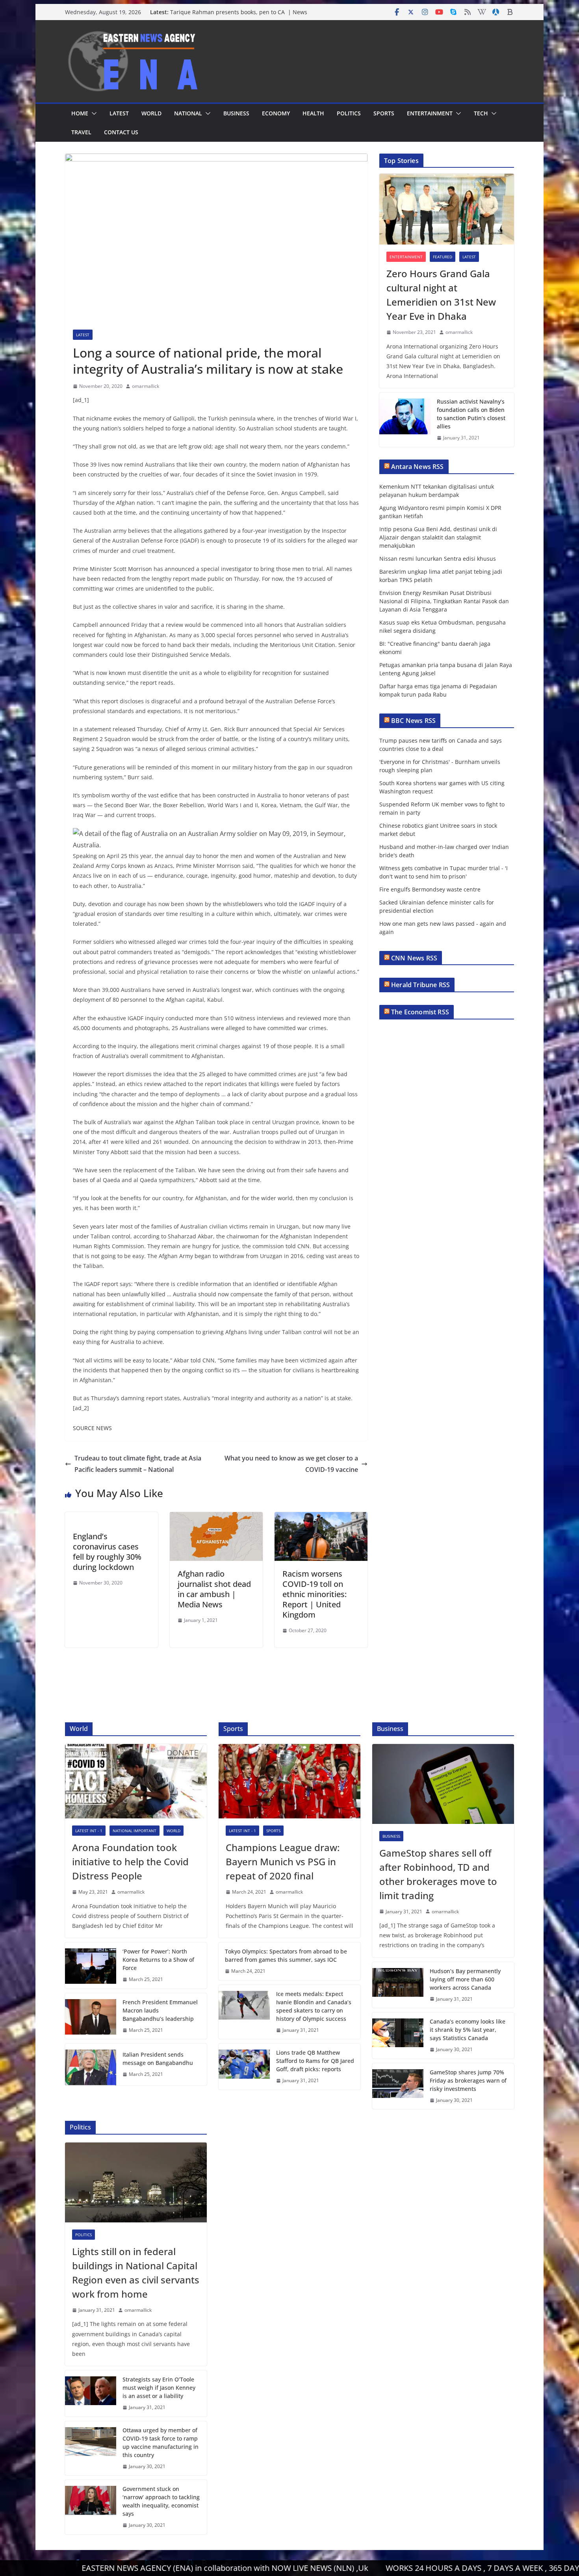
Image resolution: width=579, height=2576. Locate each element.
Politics (349, 113)
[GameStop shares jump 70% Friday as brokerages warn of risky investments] (398, 2086)
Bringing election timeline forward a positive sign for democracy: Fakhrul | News (240, 14)
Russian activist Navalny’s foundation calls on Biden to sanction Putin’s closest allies (471, 414)
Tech (481, 113)
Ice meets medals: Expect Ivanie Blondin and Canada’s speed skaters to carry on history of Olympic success (314, 2006)
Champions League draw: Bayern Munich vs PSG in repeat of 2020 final (283, 1862)
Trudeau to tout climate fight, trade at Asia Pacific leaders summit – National (138, 1464)
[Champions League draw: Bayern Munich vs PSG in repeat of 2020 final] (289, 1781)
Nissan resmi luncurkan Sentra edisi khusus (438, 559)
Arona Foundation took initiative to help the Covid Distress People (130, 1862)
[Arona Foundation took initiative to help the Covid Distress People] (136, 1781)
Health (313, 113)
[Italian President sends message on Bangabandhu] (91, 2064)
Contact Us (121, 132)
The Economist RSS (420, 1012)
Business (236, 113)
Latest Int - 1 (89, 1831)
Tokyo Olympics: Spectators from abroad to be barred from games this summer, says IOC (286, 1955)
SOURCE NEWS (92, 1428)
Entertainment (430, 113)
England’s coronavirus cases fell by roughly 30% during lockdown (107, 1552)
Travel (81, 132)
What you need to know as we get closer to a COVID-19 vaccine (291, 1464)
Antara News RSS (417, 467)
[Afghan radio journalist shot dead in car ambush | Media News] (216, 1518)
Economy (276, 113)
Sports (384, 113)
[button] (93, 113)
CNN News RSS (414, 958)
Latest (119, 113)
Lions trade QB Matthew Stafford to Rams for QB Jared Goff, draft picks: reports (315, 2061)
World (151, 113)
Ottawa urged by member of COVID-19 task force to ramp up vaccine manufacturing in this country (161, 2443)
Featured (443, 257)
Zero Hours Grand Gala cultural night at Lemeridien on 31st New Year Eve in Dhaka (441, 295)
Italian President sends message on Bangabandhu (158, 2059)
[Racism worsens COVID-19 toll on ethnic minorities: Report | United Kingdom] (321, 1518)
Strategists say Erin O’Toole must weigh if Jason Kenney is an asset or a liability (159, 2388)
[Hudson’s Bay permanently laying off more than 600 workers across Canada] (398, 1985)
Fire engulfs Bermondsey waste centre (430, 889)
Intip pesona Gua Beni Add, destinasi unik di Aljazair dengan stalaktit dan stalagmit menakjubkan (438, 537)
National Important (135, 1831)
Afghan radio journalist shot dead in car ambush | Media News (214, 1589)
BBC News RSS (413, 721)
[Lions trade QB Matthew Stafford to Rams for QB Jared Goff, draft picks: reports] (244, 2067)
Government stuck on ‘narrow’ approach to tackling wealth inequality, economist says (161, 2501)
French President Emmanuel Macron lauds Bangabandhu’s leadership (160, 2010)
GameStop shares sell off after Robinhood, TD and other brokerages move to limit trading (438, 1874)
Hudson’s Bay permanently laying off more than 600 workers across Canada (465, 1979)
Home (80, 113)
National (188, 113)
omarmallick (146, 386)
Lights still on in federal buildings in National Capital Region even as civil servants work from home (136, 2273)
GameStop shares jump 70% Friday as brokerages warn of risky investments (468, 2080)
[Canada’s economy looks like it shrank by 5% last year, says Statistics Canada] (398, 2036)
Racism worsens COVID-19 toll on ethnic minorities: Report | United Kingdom (315, 1594)
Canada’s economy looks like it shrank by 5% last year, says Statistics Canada (468, 2030)
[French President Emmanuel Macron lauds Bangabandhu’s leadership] (91, 2016)
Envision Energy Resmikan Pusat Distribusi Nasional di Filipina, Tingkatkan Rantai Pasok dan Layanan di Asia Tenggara (444, 601)
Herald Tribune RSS (420, 985)
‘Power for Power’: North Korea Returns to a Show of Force (158, 1960)
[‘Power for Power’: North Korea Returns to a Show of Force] (91, 1965)
